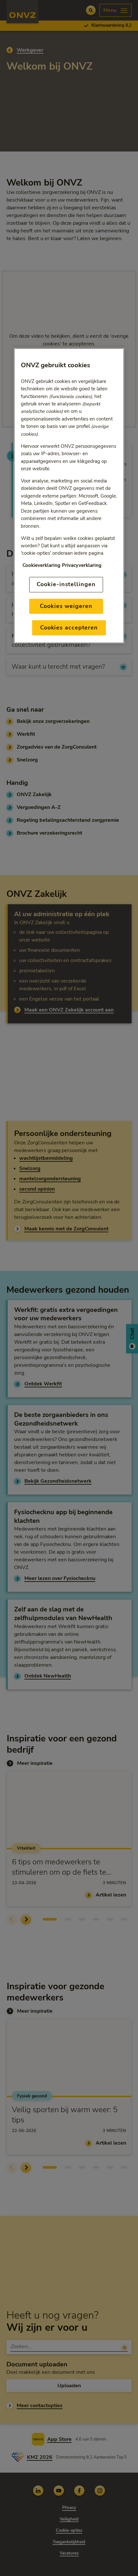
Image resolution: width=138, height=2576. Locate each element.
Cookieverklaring (41, 565)
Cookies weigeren (66, 606)
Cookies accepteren (69, 628)
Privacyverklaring (82, 565)
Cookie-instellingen (66, 585)
